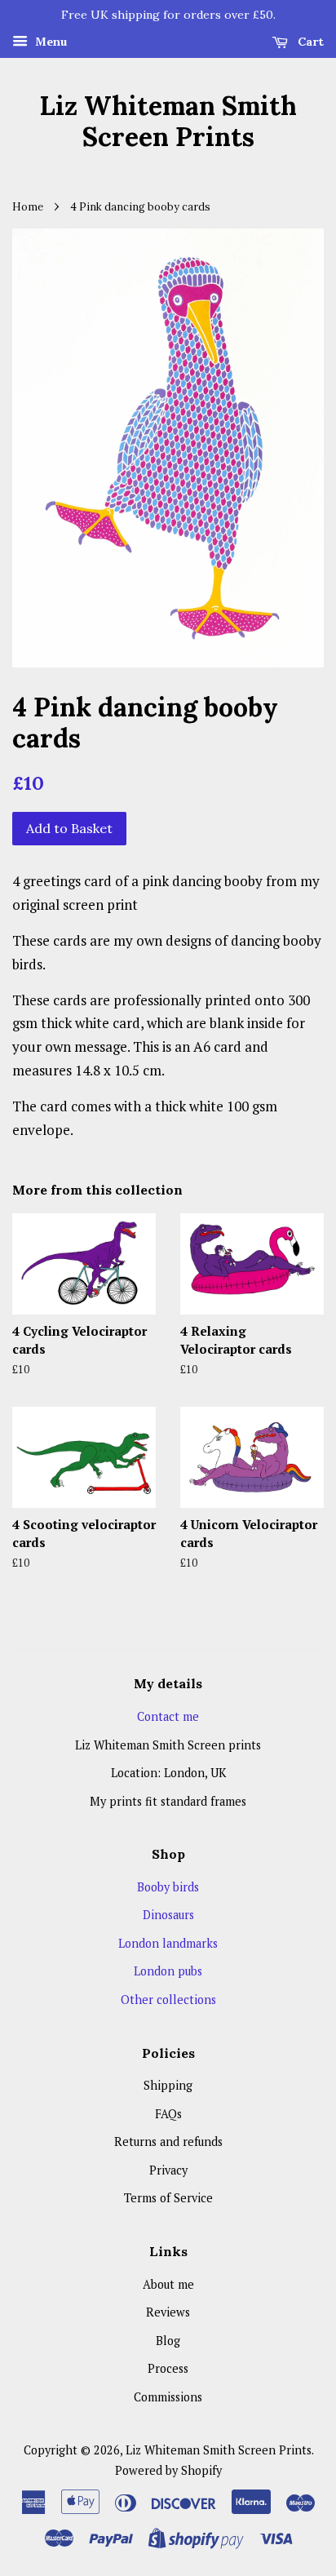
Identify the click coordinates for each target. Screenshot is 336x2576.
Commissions (168, 2397)
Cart (309, 42)
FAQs (168, 2114)
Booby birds (168, 1887)
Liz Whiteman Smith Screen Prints (168, 122)
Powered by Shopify (168, 2470)
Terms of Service (168, 2198)
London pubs (168, 1971)
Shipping (168, 2085)
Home (28, 206)
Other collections (168, 2000)
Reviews (168, 2312)
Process (168, 2368)
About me (168, 2284)
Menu (49, 41)
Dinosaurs (168, 1915)
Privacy (168, 2170)
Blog (168, 2341)
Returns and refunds (168, 2141)
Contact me (168, 1716)
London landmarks (168, 1943)
